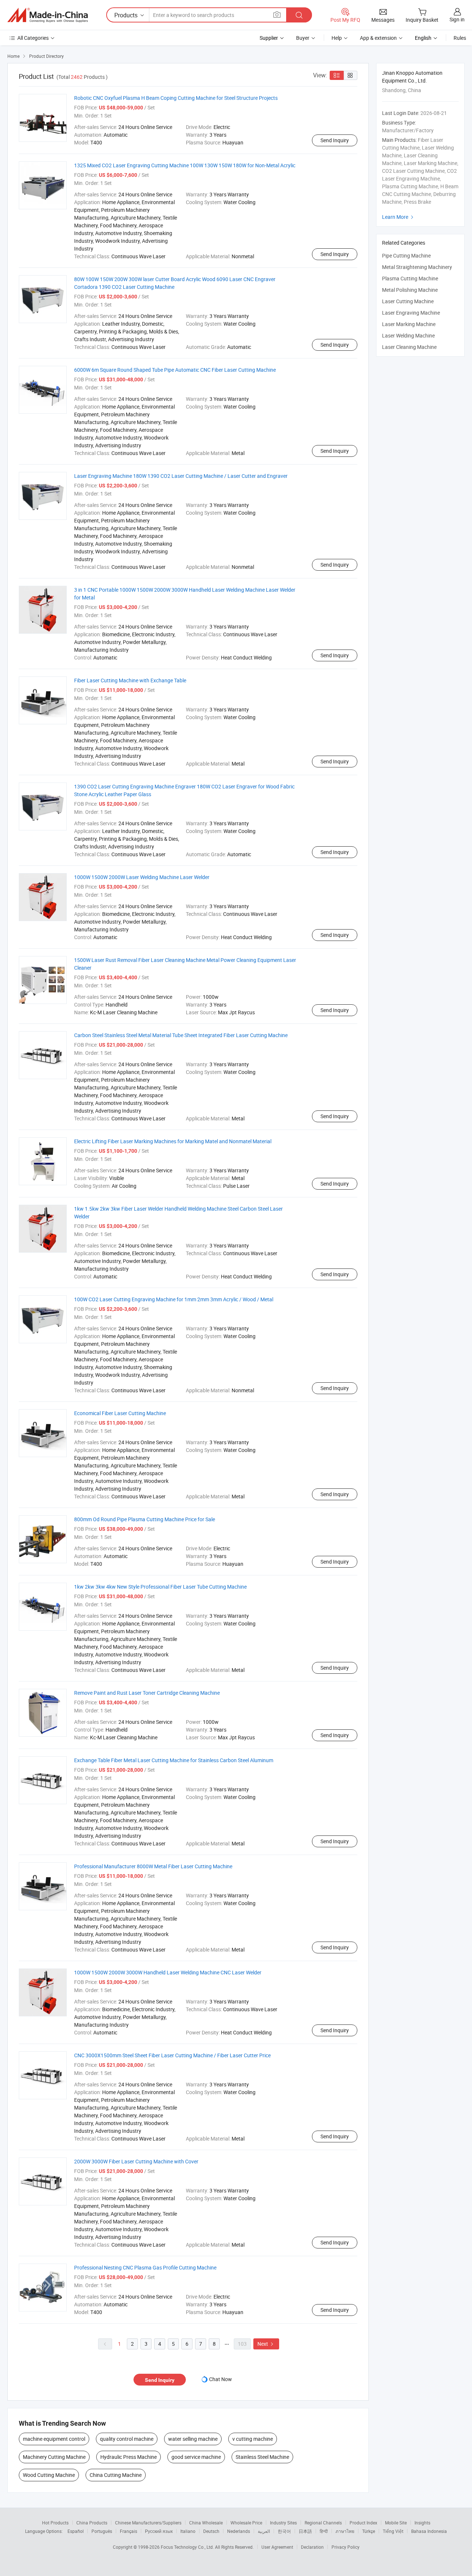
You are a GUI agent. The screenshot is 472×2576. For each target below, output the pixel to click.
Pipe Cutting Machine (406, 255)
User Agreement (277, 2547)
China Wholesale (206, 2523)
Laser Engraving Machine (411, 313)
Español (76, 2531)
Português (102, 2531)
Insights (422, 2523)
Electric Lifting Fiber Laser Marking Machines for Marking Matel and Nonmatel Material (173, 1141)
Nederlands (239, 2531)
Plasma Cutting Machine (410, 278)
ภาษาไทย (345, 2531)
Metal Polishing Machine (410, 290)
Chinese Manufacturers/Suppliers (148, 2523)
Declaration (312, 2547)
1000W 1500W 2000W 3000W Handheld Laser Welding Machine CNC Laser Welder (168, 1972)
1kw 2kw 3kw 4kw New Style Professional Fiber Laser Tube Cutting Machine (160, 1587)
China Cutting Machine (116, 2475)
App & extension (378, 38)
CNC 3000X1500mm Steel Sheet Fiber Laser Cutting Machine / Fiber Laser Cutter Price (172, 2055)
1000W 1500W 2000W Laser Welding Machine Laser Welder (142, 877)
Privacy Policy (346, 2547)
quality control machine (127, 2439)
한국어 (284, 2531)
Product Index (363, 2523)
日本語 (305, 2531)
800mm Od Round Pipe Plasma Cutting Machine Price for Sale (145, 1519)
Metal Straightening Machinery (417, 267)
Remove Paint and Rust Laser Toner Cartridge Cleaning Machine (147, 1693)
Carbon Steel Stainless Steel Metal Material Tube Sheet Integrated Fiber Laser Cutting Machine (181, 1035)
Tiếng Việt (393, 2531)
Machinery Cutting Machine (54, 2457)
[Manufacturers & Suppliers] (48, 15)
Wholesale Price (246, 2523)
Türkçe (369, 2531)
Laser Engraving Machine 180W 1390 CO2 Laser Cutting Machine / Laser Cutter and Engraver (181, 476)
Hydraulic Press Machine (129, 2457)
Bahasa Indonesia (429, 2531)
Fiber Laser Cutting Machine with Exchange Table (130, 680)
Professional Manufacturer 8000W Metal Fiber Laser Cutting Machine (153, 1866)
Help (337, 38)
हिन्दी (324, 2531)
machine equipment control (54, 2439)
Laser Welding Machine (408, 335)
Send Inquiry (335, 140)
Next (266, 2344)
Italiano (188, 2531)
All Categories (33, 38)
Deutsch (211, 2531)
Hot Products (55, 2523)
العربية (264, 2531)
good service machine (196, 2457)
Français (129, 2531)
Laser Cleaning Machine (409, 347)
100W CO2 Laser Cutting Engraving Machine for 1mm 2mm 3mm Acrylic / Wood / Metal (174, 1299)
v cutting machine (253, 2439)
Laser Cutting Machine (408, 301)
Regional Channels (323, 2523)
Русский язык (159, 2531)
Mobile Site (396, 2523)
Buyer (303, 38)
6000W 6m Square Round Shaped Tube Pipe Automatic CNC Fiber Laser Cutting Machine (175, 370)
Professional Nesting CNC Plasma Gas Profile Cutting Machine (145, 2267)
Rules (460, 38)
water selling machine (193, 2439)
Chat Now (221, 2379)
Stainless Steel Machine (262, 2457)
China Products (92, 2523)
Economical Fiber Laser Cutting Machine (120, 1413)
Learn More (399, 217)
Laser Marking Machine (409, 324)
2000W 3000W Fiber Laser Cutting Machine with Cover (136, 2161)
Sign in (457, 19)
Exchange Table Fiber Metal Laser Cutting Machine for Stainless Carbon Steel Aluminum (174, 1760)
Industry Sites (283, 2523)
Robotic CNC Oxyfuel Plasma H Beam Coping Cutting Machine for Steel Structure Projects (176, 98)
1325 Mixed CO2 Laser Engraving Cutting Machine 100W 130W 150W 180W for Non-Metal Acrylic (185, 165)
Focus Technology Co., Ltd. (188, 2547)
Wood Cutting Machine (49, 2475)
